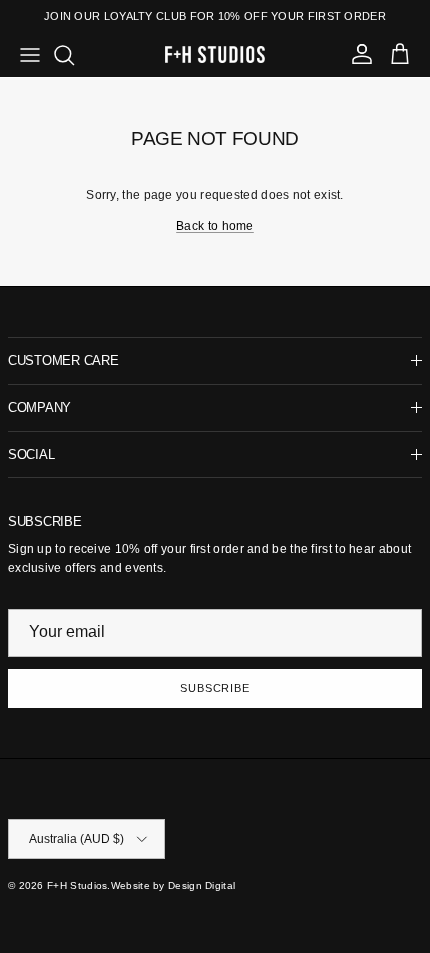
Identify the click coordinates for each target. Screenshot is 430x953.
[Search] (74, 55)
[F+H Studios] (215, 54)
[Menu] (30, 55)
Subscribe (215, 688)
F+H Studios (77, 885)
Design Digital (201, 885)
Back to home (215, 226)
